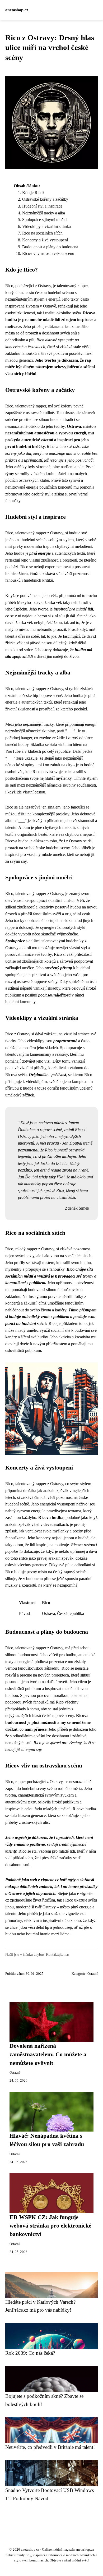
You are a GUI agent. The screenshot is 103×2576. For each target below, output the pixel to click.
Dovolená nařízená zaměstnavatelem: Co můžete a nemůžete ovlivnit (48, 2054)
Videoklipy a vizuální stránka (46, 226)
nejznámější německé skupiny (30, 731)
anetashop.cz (17, 10)
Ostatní (93, 1974)
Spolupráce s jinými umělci (45, 220)
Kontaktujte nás (58, 1954)
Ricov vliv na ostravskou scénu (48, 253)
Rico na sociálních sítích (42, 233)
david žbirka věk (48, 602)
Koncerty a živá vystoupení (45, 240)
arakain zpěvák (18, 1524)
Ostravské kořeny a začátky (45, 199)
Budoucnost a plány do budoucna (50, 247)
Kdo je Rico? (33, 193)
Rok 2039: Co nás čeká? (30, 2353)
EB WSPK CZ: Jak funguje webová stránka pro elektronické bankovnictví (50, 2226)
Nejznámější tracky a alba (44, 213)
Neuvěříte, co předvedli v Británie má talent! (50, 2447)
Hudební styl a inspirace (42, 206)
